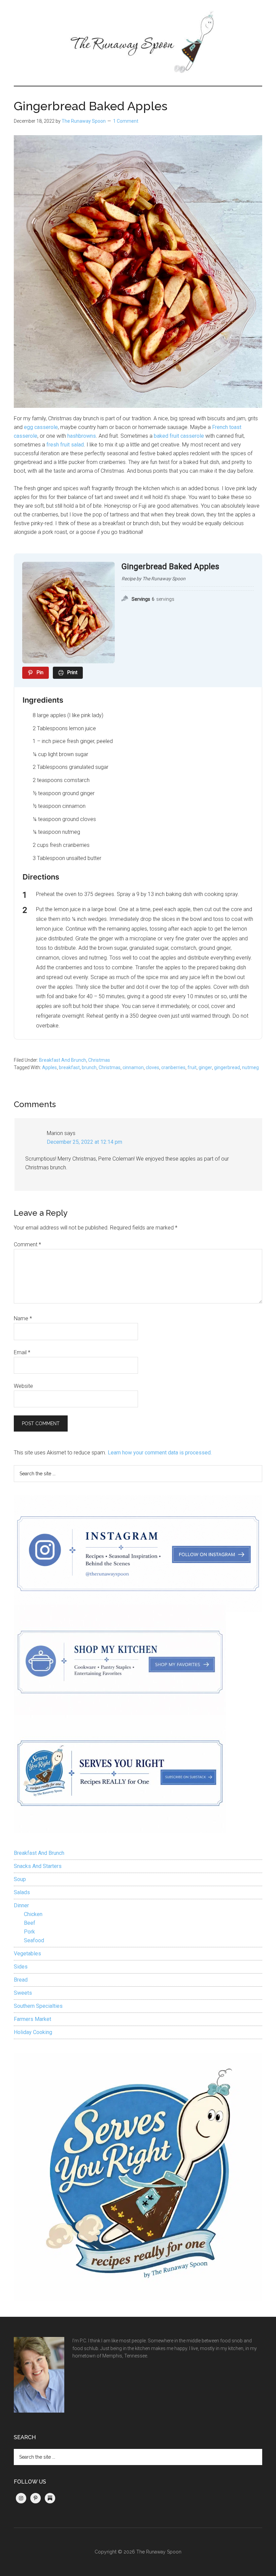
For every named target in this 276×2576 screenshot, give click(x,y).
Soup (20, 1879)
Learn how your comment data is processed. (160, 1453)
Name (23, 1318)
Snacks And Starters (38, 1866)
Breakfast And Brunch (63, 1060)
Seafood (34, 1940)
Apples (49, 1067)
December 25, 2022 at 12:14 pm (84, 1142)
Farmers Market (32, 2019)
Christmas (99, 1060)
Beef (30, 1923)
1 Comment (126, 121)
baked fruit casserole (179, 436)
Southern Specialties (38, 2006)
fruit (192, 1067)
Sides (21, 1967)
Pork (29, 1932)
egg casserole (41, 427)
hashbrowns (82, 436)
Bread (21, 1980)
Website (23, 1386)
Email (22, 1352)
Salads (22, 1892)
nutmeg (250, 1067)
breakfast (69, 1067)
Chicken (33, 1914)
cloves (152, 1067)
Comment (27, 1244)
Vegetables (27, 1954)
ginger (205, 1067)
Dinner (21, 1905)
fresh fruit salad (65, 445)
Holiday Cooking (33, 2032)
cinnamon (133, 1067)
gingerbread (227, 1067)
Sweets (23, 1993)
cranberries (173, 1067)
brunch (89, 1067)
